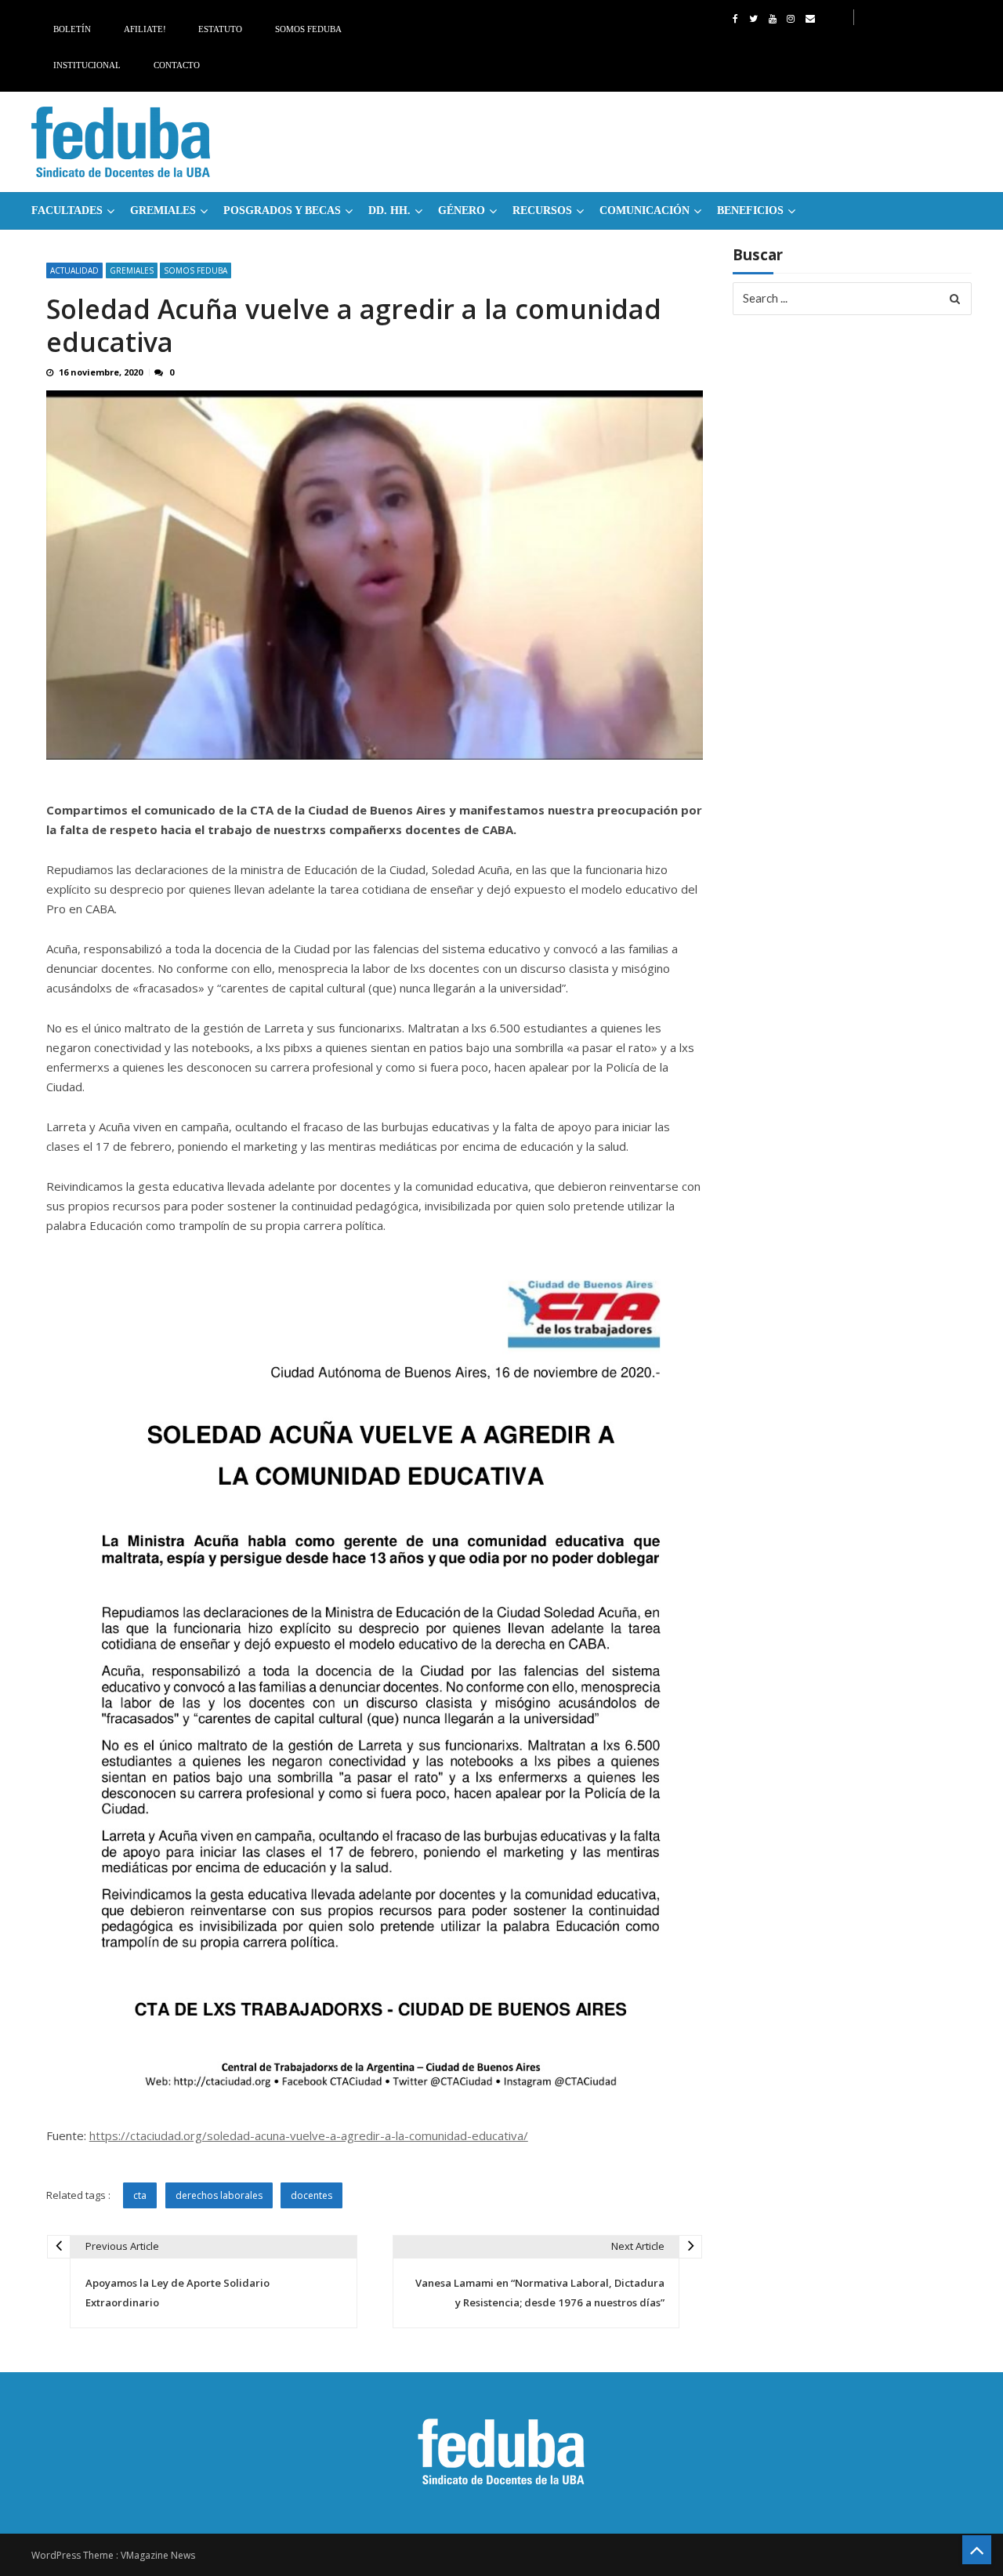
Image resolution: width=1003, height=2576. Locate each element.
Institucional (87, 65)
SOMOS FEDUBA (196, 270)
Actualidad (74, 270)
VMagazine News (158, 2555)
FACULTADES (67, 210)
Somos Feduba (308, 29)
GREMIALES (163, 210)
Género (462, 210)
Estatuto (220, 29)
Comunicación (645, 210)
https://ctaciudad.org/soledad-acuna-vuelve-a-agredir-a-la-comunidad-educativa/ (309, 2135)
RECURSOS (542, 210)
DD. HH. (389, 210)
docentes (311, 2195)
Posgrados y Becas (282, 210)
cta (140, 2195)
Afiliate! (145, 29)
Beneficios (750, 210)
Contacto (177, 65)
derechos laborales (219, 2195)
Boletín (72, 29)
